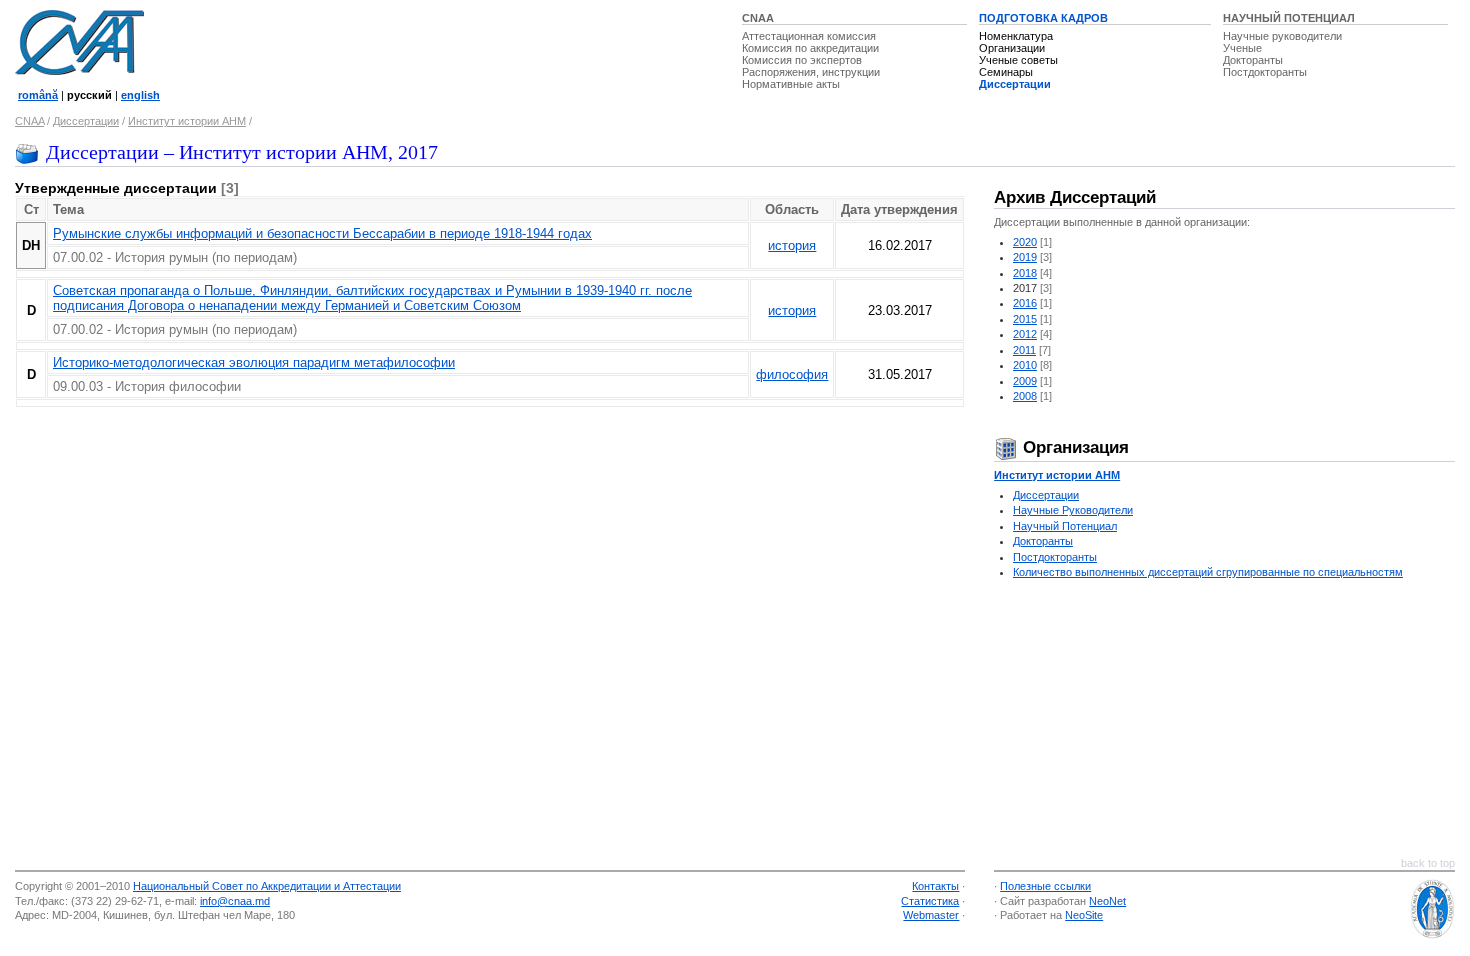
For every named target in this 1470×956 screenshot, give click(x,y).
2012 (1025, 334)
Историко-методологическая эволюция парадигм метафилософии (254, 362)
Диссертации (1015, 84)
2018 (1025, 273)
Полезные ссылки (1045, 886)
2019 (1025, 257)
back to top (1428, 863)
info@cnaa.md (235, 901)
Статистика (930, 901)
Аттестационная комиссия (809, 36)
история (792, 245)
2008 (1025, 396)
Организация (1073, 447)
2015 (1025, 319)
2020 (1025, 242)
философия (792, 374)
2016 (1025, 303)
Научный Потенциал (1065, 526)
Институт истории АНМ (187, 121)
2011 (1024, 350)
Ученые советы (1018, 60)
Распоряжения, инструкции (811, 72)
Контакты (935, 886)
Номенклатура (1016, 36)
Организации (1012, 48)
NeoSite (1084, 915)
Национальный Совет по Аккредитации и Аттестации (267, 886)
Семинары (1006, 72)
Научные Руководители (1073, 510)
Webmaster (931, 915)
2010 (1025, 365)
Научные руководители (1282, 36)
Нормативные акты (791, 84)
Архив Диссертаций (1075, 197)
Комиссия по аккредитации (810, 48)
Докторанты (1253, 60)
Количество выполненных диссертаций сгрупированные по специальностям (1208, 572)
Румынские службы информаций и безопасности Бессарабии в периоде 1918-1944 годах (322, 233)
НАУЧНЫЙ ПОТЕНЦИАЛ (1289, 18)
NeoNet (1107, 901)
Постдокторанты (1265, 72)
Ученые (1242, 48)
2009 (1025, 381)
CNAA (758, 18)
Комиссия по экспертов (802, 60)
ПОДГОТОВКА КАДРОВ (1043, 18)
